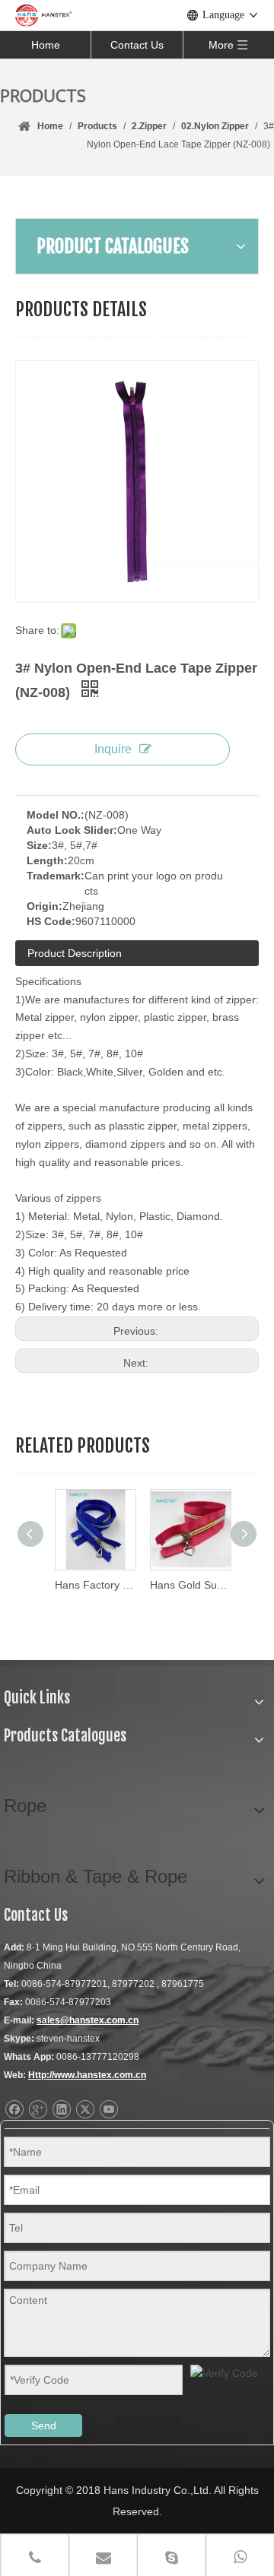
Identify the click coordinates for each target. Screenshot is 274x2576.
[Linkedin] (61, 2110)
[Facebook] (14, 2110)
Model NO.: (56, 815)
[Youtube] (108, 2110)
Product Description (75, 953)
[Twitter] (85, 2110)
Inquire (113, 749)
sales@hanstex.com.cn (88, 2020)
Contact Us (137, 45)
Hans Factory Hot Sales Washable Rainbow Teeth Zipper (89, 1585)
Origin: (45, 906)
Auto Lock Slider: (72, 830)
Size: (39, 845)
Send (44, 2425)
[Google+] (38, 2110)
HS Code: (51, 921)
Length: (47, 860)
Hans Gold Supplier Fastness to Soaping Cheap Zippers (185, 1585)
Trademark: (56, 876)
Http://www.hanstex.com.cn (87, 2075)
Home (46, 45)
